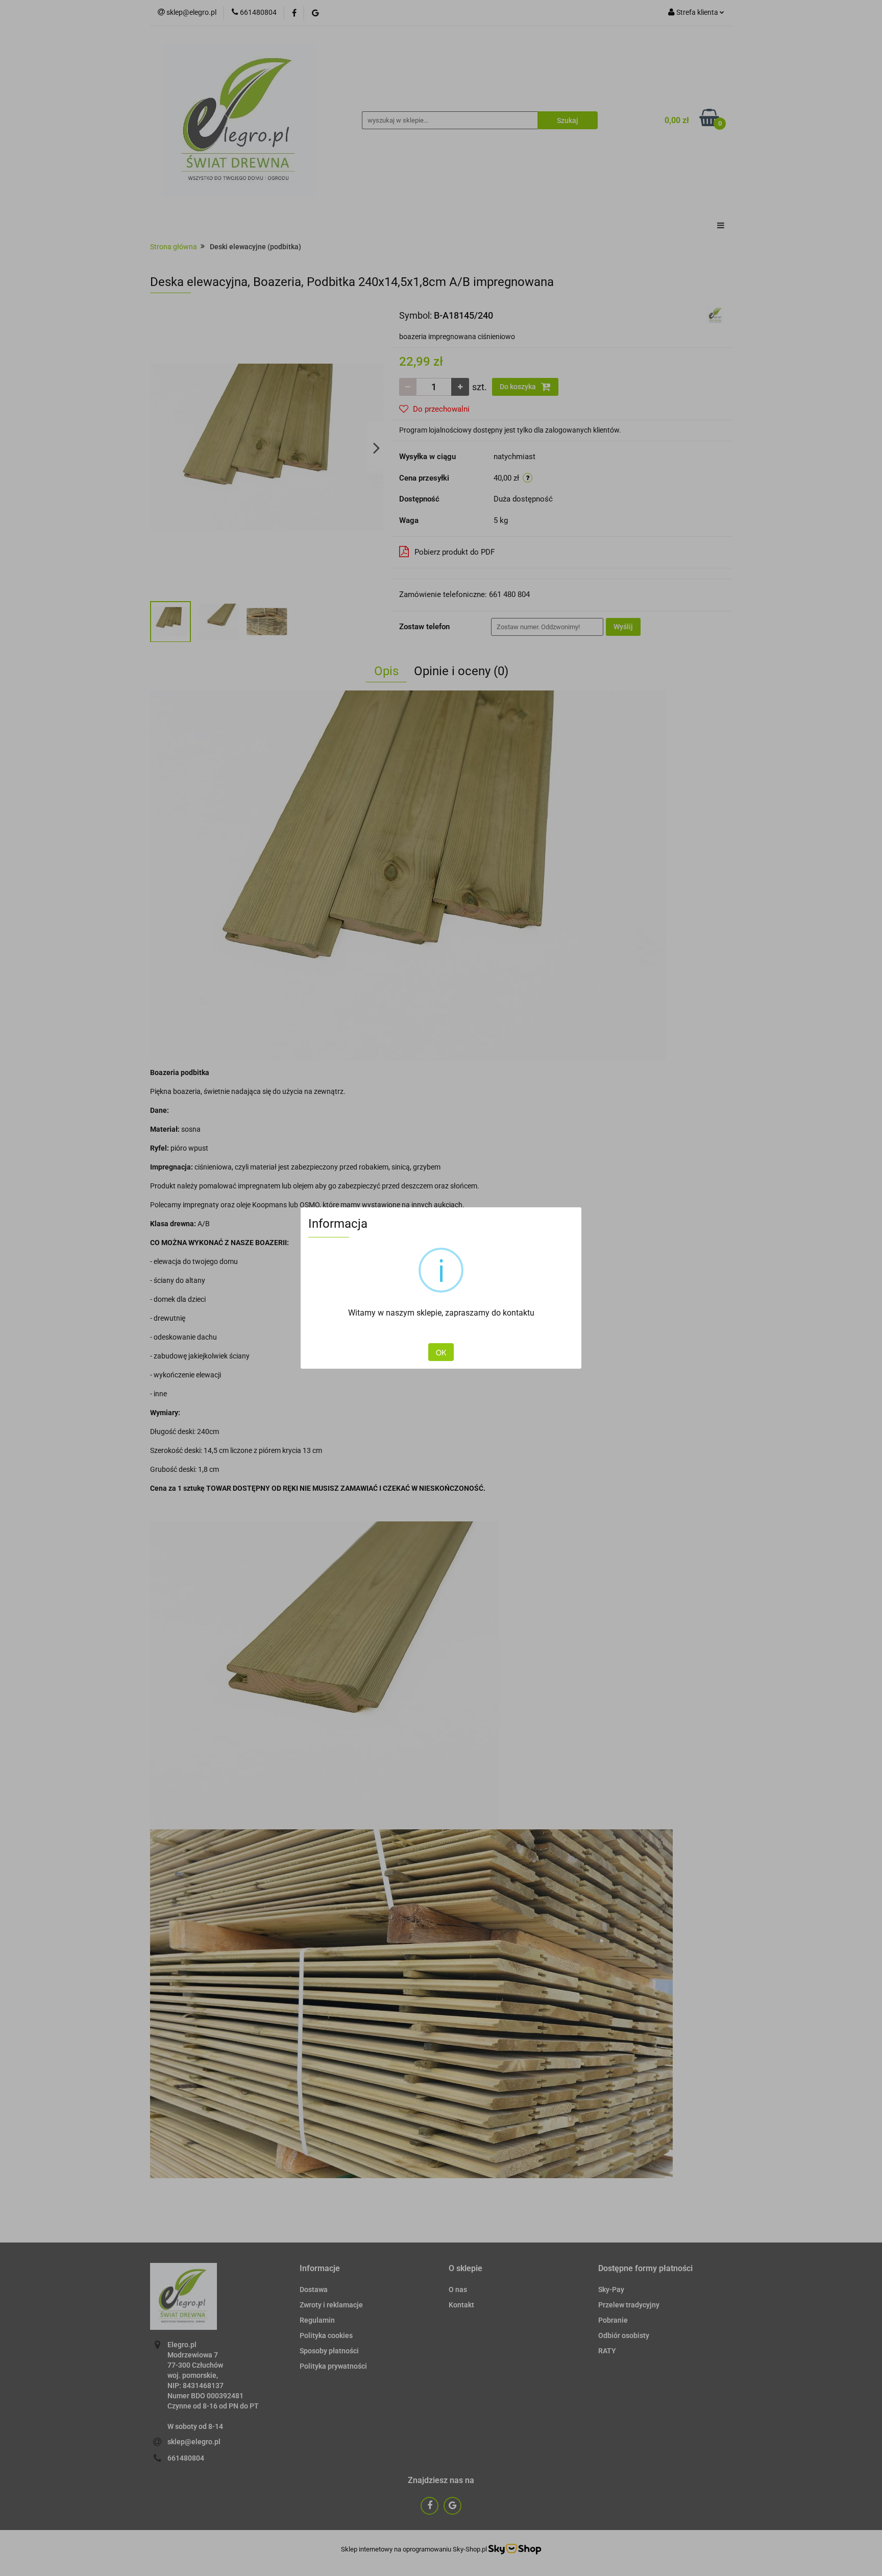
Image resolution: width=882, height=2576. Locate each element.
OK (441, 1352)
